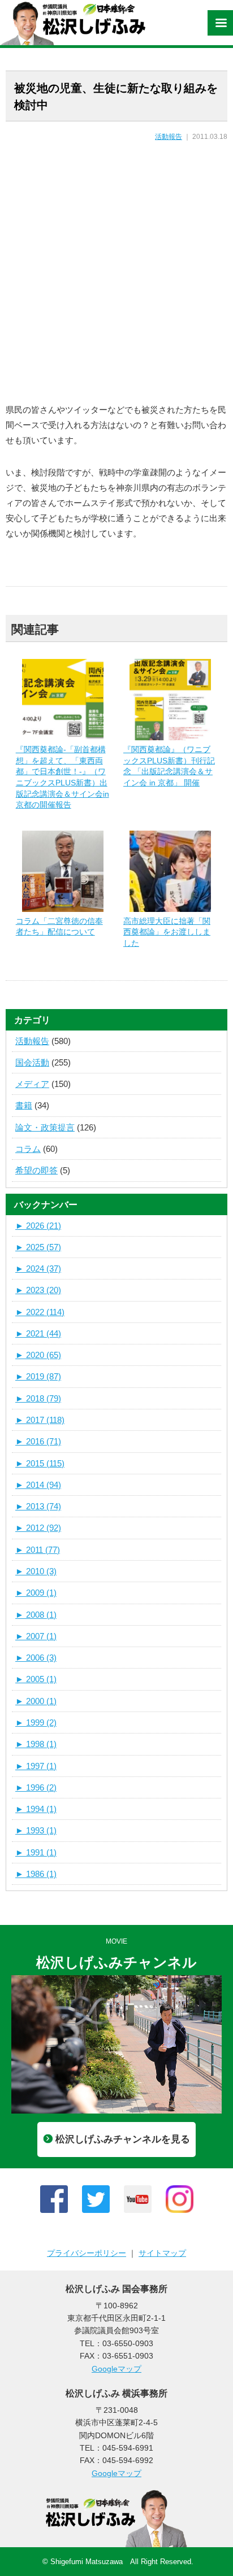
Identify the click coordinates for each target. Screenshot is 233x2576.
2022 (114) (40, 1312)
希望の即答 (36, 1170)
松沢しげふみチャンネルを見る (123, 2139)
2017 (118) (40, 1420)
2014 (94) (38, 1485)
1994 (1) (36, 1809)
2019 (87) (38, 1376)
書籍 (24, 1105)
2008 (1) (36, 1615)
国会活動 (32, 1062)
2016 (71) (38, 1441)
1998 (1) (36, 1744)
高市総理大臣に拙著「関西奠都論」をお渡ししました (167, 932)
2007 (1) (36, 1636)
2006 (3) (36, 1658)
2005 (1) (36, 1679)
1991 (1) (36, 1852)
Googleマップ (116, 2369)
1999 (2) (36, 1723)
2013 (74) (38, 1506)
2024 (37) (38, 1269)
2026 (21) (38, 1226)
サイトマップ (162, 2253)
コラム (28, 1149)
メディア (32, 1084)
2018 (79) (38, 1398)
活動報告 (169, 137)
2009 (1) (36, 1593)
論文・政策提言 (45, 1127)
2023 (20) (38, 1290)
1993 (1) (36, 1830)
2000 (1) (36, 1701)
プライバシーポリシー (87, 2253)
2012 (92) (38, 1528)
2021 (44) (38, 1333)
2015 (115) (40, 1463)
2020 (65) (38, 1355)
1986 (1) (36, 1874)
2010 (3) (36, 1571)
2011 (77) (38, 1550)
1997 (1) (36, 1766)
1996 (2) (36, 1787)
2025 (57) (38, 1247)
